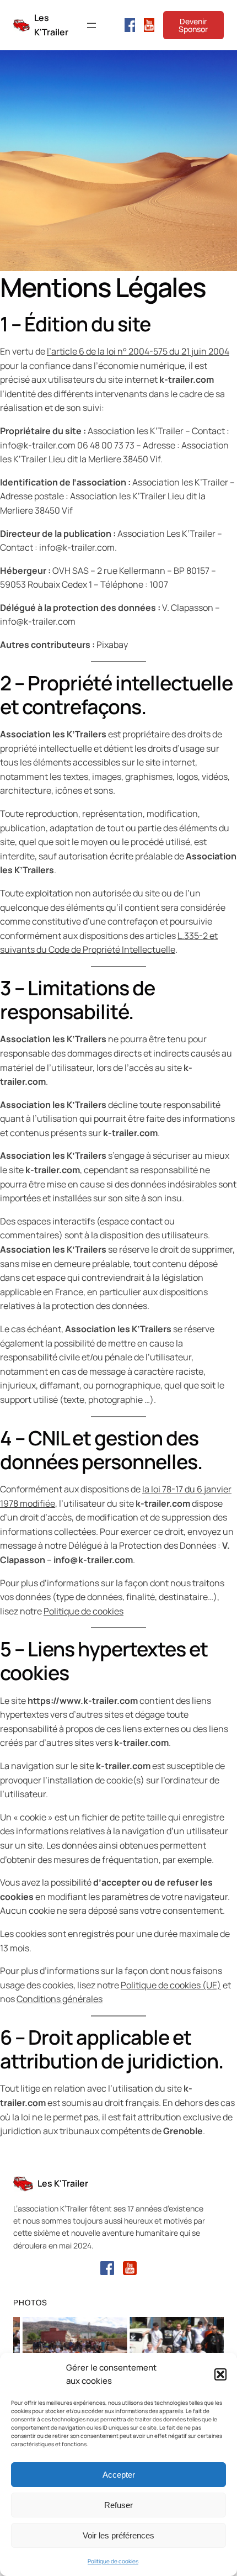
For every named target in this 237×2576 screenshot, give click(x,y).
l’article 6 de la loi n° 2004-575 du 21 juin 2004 (138, 351)
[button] (220, 2374)
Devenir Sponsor (193, 25)
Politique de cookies (113, 2561)
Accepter (119, 2475)
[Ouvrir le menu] (91, 25)
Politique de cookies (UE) (171, 1985)
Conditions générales (60, 1999)
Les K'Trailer (63, 2183)
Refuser (118, 2505)
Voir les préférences (118, 2535)
